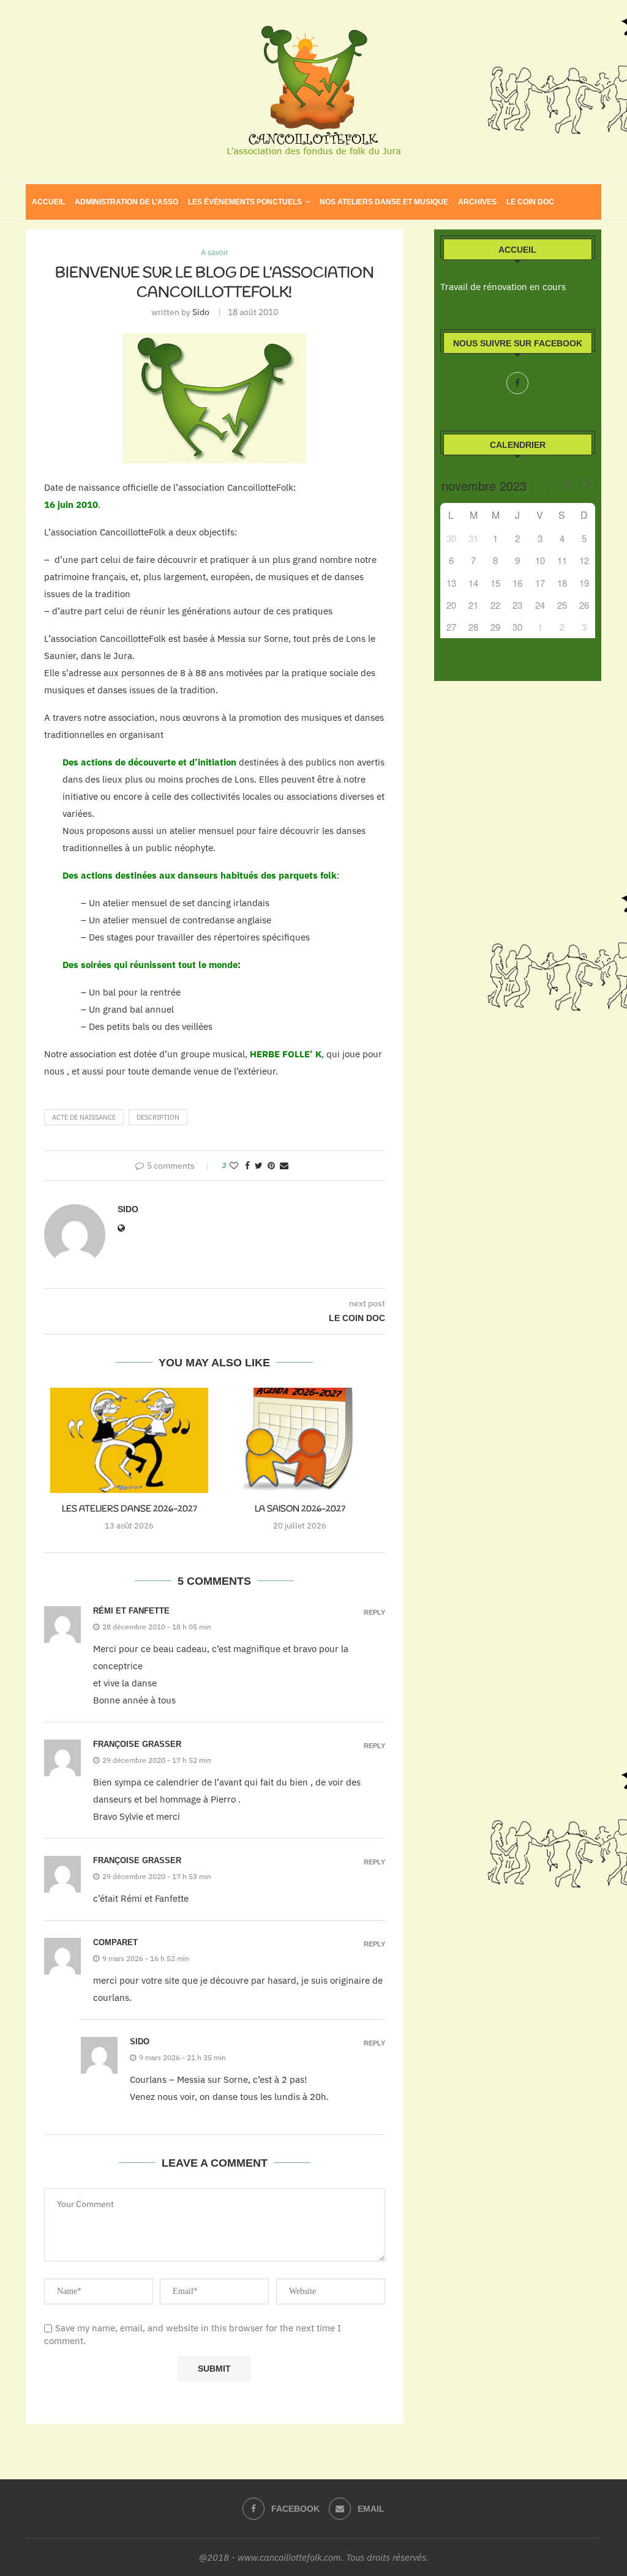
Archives (477, 202)
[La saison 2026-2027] (299, 1440)
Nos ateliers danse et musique (384, 202)
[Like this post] (234, 1166)
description (158, 1117)
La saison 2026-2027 (300, 1509)
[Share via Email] (284, 1166)
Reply (374, 1613)
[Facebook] (517, 383)
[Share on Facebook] (247, 1166)
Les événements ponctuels (245, 202)
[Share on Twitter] (259, 1166)
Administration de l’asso (126, 202)
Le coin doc (530, 202)
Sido (201, 312)
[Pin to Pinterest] (271, 1166)
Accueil (48, 202)
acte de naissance (84, 1117)
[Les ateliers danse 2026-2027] (129, 1440)
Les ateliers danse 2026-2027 (130, 1509)
